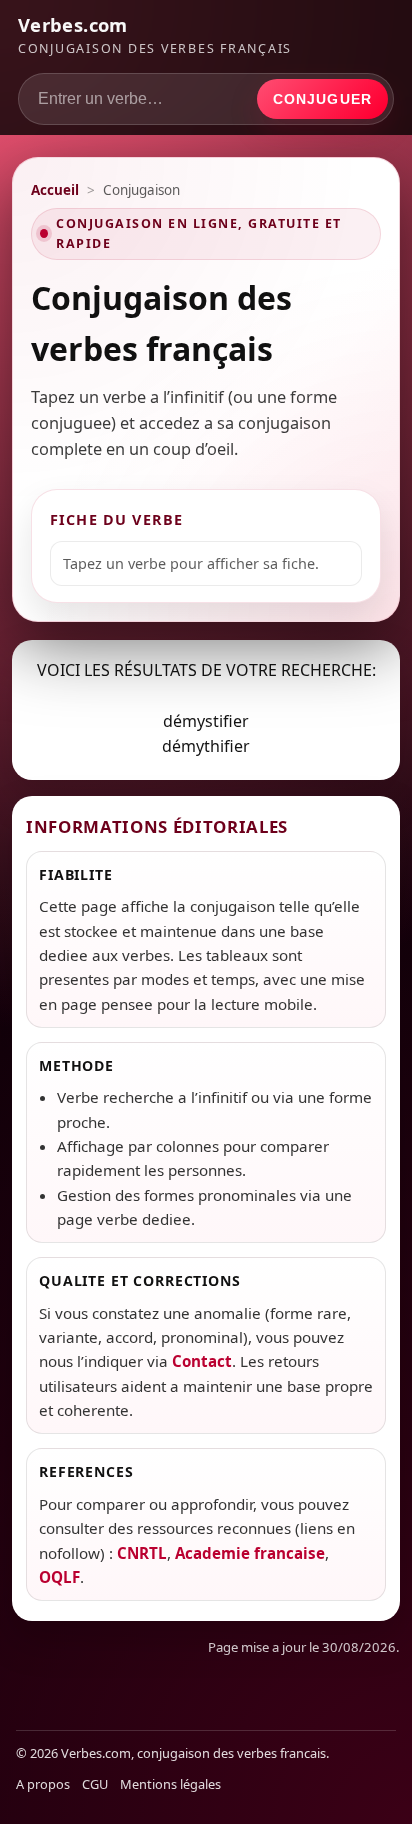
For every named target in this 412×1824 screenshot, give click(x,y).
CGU (95, 1784)
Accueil (55, 190)
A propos (43, 1784)
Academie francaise (250, 1553)
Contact (202, 1361)
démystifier (206, 721)
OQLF (59, 1577)
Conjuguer (322, 99)
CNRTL (142, 1553)
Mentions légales (170, 1784)
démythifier (206, 746)
